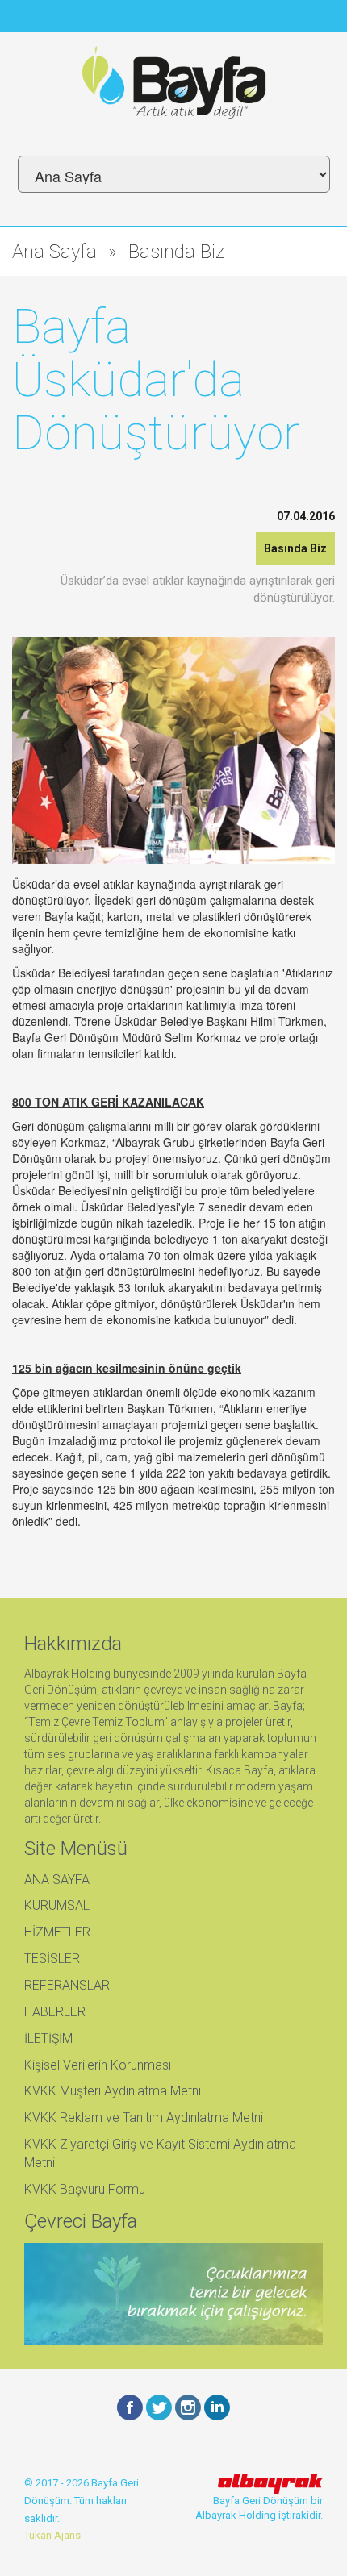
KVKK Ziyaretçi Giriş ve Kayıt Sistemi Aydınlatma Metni (160, 2153)
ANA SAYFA (57, 1880)
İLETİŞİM (48, 2038)
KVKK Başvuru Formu (85, 2189)
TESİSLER (52, 1959)
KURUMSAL (57, 1905)
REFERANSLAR (67, 1985)
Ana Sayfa (54, 252)
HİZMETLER (57, 1932)
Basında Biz (176, 252)
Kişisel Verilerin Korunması (98, 2065)
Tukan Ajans (52, 2535)
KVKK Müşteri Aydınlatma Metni (113, 2091)
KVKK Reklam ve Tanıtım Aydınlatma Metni (144, 2117)
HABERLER (55, 2012)
